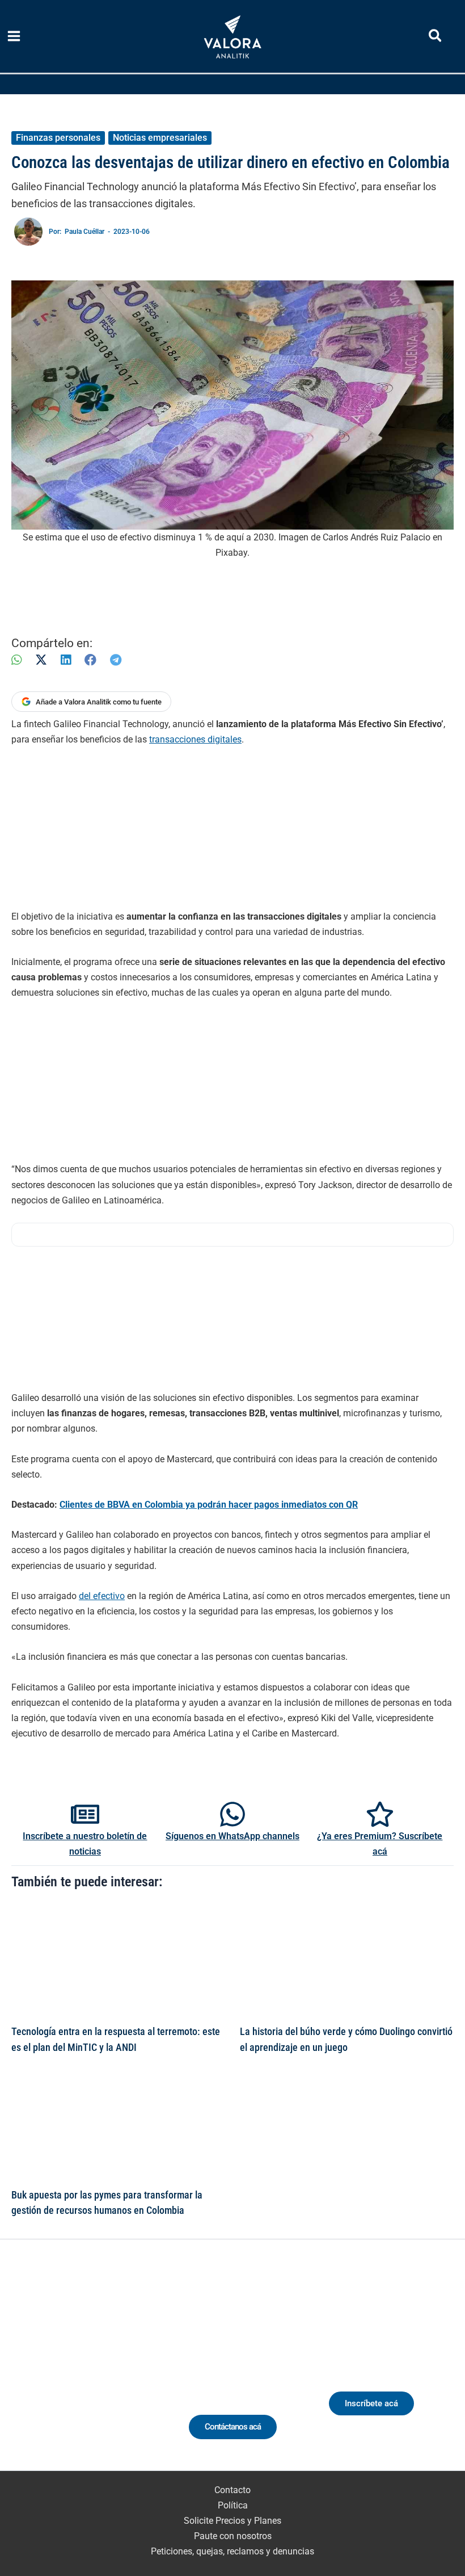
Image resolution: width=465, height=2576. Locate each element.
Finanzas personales (58, 138)
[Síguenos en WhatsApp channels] (232, 1814)
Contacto (232, 2490)
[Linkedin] (56, 2372)
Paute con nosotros (233, 2536)
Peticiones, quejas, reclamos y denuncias (232, 2551)
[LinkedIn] (66, 660)
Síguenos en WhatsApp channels (232, 1836)
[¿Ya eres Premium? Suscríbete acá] (380, 1814)
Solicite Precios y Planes (232, 2521)
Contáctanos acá (233, 2427)
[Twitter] (35, 2372)
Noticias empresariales (160, 138)
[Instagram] (77, 2372)
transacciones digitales (195, 739)
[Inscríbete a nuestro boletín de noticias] (85, 1814)
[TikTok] (98, 2372)
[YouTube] (119, 2372)
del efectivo (102, 1596)
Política (233, 2505)
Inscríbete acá (371, 2403)
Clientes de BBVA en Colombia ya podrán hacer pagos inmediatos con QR (209, 1505)
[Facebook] (90, 660)
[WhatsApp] (16, 660)
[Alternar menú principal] (14, 36)
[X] (41, 660)
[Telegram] (116, 660)
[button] (436, 38)
